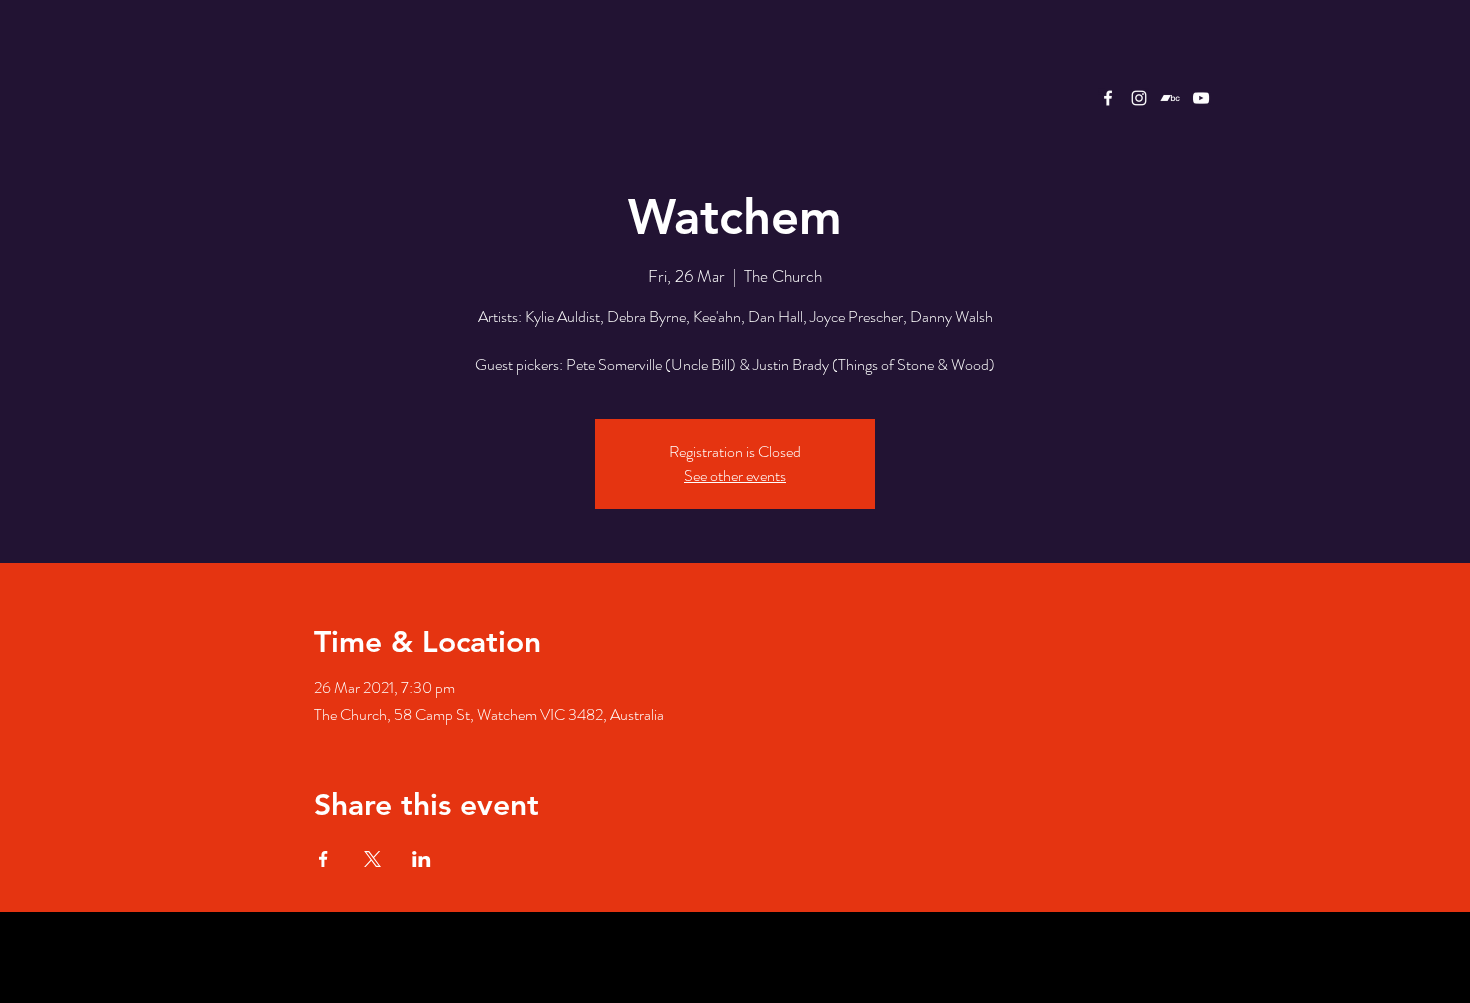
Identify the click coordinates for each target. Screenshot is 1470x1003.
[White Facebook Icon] (1108, 98)
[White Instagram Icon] (1139, 98)
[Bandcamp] (1170, 98)
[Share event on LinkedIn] (421, 859)
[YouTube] (1201, 98)
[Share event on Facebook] (323, 859)
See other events (735, 475)
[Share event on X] (372, 859)
